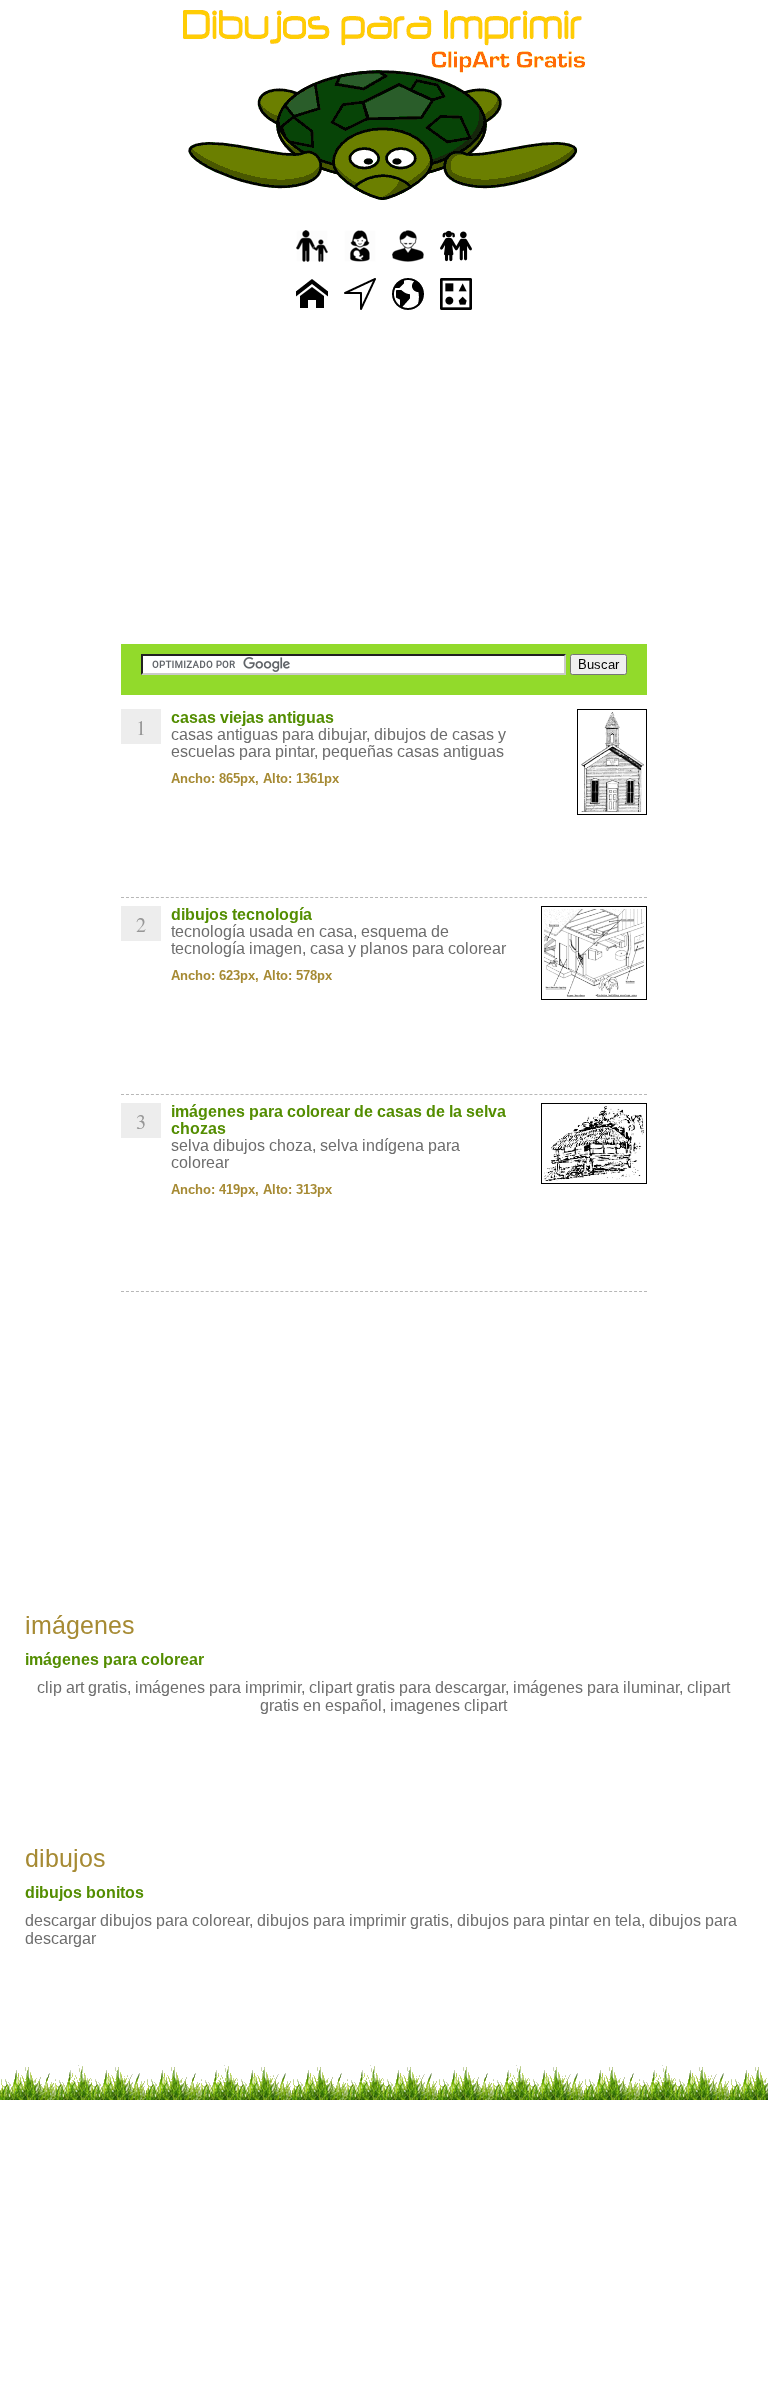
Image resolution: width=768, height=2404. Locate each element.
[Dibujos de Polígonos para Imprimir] (456, 310)
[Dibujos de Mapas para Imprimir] (408, 310)
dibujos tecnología (241, 914)
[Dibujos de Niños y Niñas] (456, 262)
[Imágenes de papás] (408, 262)
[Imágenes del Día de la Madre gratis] (360, 262)
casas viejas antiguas (252, 717)
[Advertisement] (384, 480)
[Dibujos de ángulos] (360, 310)
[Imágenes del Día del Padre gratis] (312, 262)
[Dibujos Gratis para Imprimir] (312, 310)
